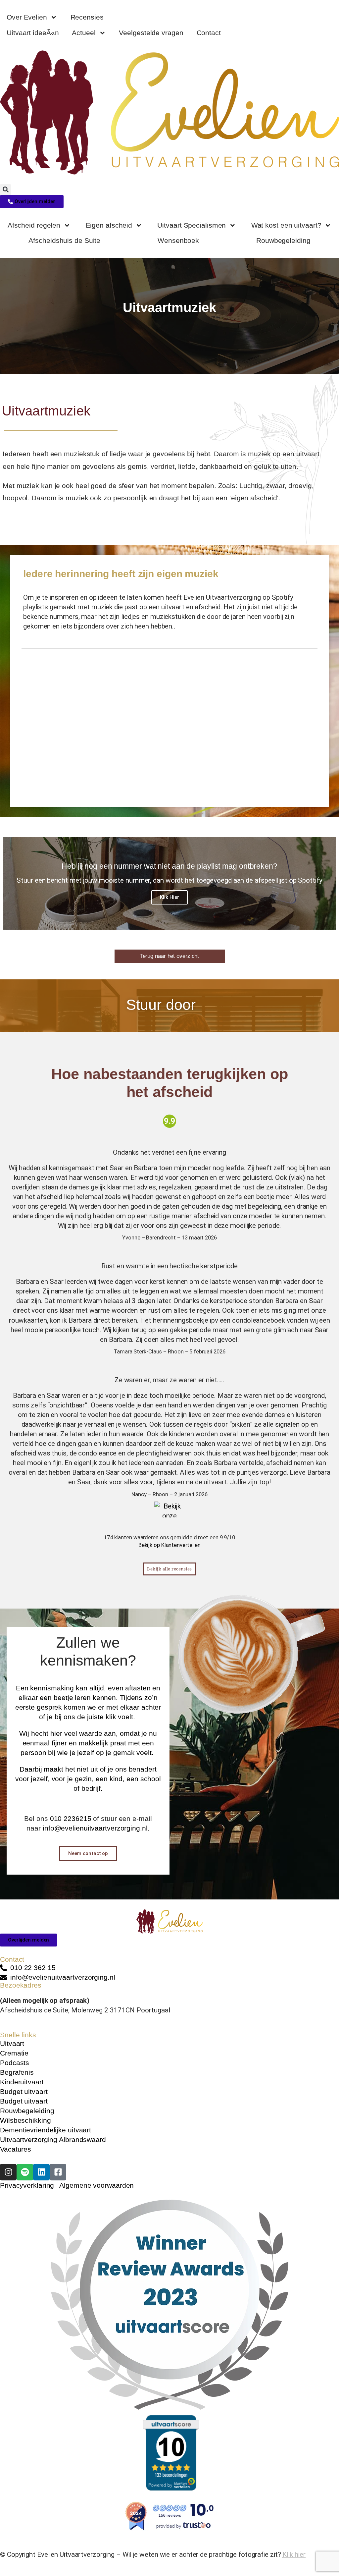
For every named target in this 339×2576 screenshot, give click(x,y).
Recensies (87, 17)
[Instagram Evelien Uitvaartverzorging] (8, 2172)
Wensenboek (178, 240)
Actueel (84, 33)
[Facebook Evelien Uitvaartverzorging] (58, 2172)
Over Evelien (27, 17)
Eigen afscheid (109, 225)
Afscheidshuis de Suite (64, 240)
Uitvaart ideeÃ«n (33, 33)
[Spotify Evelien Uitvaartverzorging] (25, 2172)
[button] (5, 190)
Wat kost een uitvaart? (286, 225)
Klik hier (294, 2554)
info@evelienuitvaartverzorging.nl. (96, 1828)
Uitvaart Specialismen (192, 225)
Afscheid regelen (34, 225)
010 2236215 (71, 1818)
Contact (209, 33)
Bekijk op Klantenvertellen (169, 1545)
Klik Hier (169, 897)
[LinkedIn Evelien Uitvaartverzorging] (41, 2172)
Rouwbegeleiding (283, 240)
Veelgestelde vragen (151, 33)
